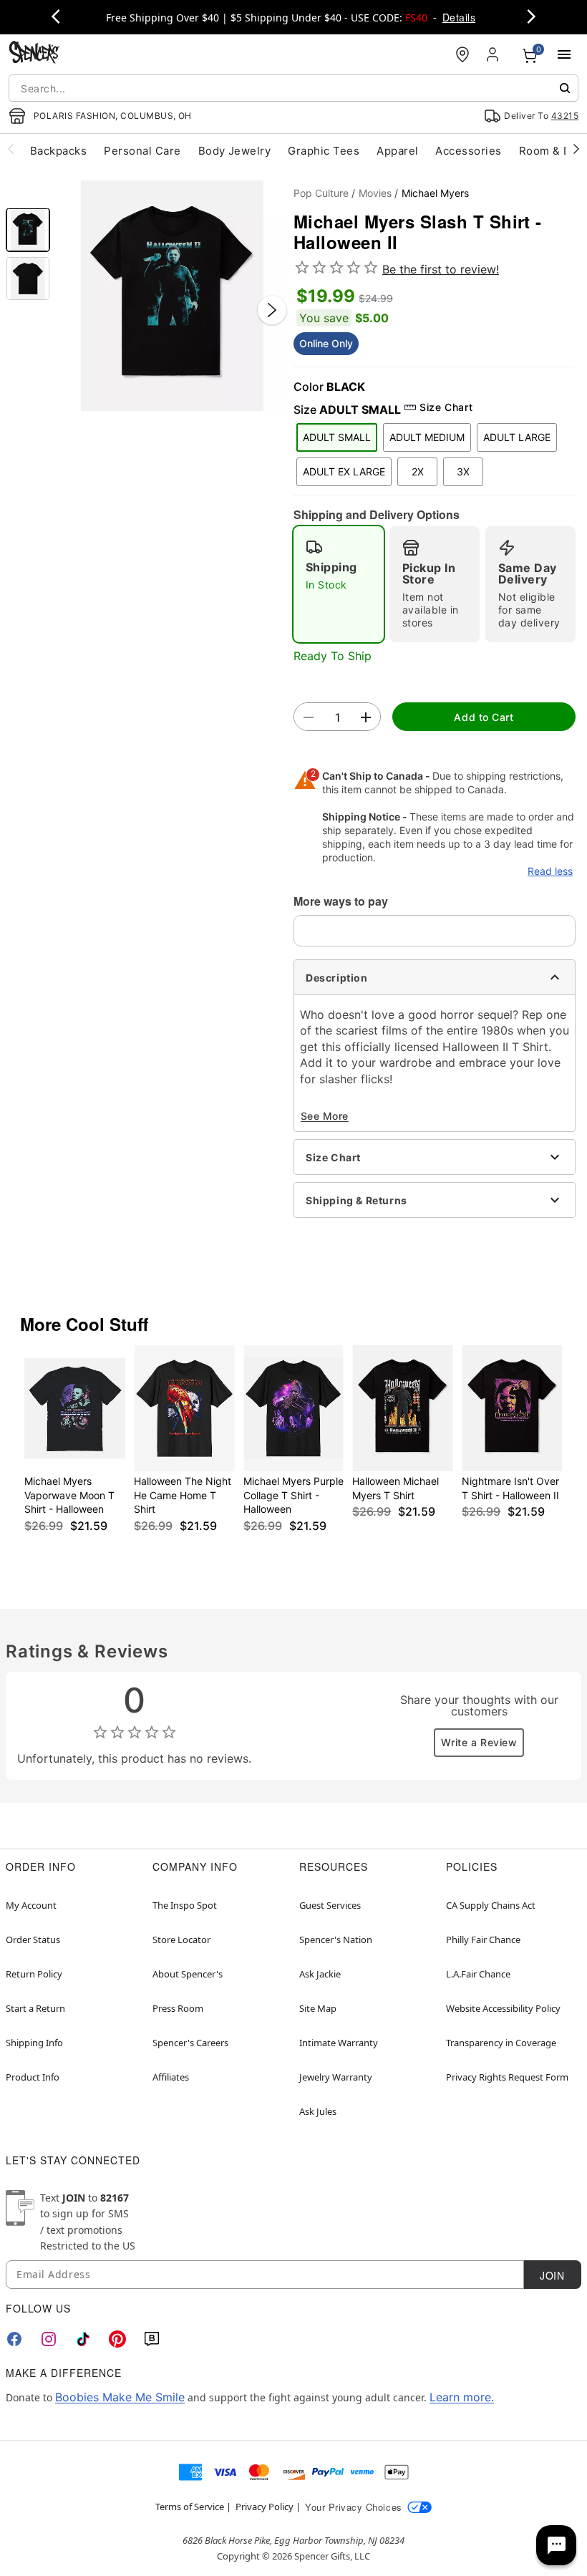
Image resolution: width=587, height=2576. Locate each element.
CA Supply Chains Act (491, 1905)
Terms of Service (190, 2507)
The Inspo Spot (185, 1905)
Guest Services (330, 1905)
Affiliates (171, 2077)
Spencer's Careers (190, 2043)
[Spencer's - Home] (34, 54)
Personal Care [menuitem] (142, 151)
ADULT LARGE (517, 437)
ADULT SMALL (337, 437)
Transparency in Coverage (501, 2043)
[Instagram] (49, 2339)
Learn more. (462, 2397)
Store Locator (181, 1940)
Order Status (33, 1940)
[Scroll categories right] (576, 148)
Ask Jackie (320, 1974)
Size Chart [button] (446, 407)
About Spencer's (188, 1974)
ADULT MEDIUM (427, 437)
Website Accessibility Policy (503, 2008)
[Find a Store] (462, 54)
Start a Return (35, 2008)
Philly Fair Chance (483, 1940)
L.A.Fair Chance (478, 1974)
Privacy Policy (265, 2507)
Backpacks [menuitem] (58, 151)
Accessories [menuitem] (468, 151)
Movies (375, 193)
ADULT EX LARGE (344, 471)
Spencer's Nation (336, 1940)
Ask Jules (318, 2111)
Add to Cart (484, 717)
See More (325, 1116)
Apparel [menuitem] (397, 151)
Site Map (318, 2008)
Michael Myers (435, 193)
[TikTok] (83, 2339)
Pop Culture (321, 193)
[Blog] (152, 2339)
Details (459, 17)
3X (463, 471)
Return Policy (34, 1974)
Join (552, 2275)
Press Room (178, 2008)
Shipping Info (34, 2043)
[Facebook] (14, 2339)
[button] (172, 296)
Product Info (33, 2077)
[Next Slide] (272, 310)
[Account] (494, 54)
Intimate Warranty (339, 2043)
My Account (31, 1905)
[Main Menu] (564, 54)
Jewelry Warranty (336, 2077)
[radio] (339, 584)
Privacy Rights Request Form (507, 2077)
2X (418, 471)
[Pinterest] (117, 2339)
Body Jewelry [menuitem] (235, 151)
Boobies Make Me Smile (120, 2397)
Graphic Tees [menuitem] (324, 151)
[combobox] (293, 88)
